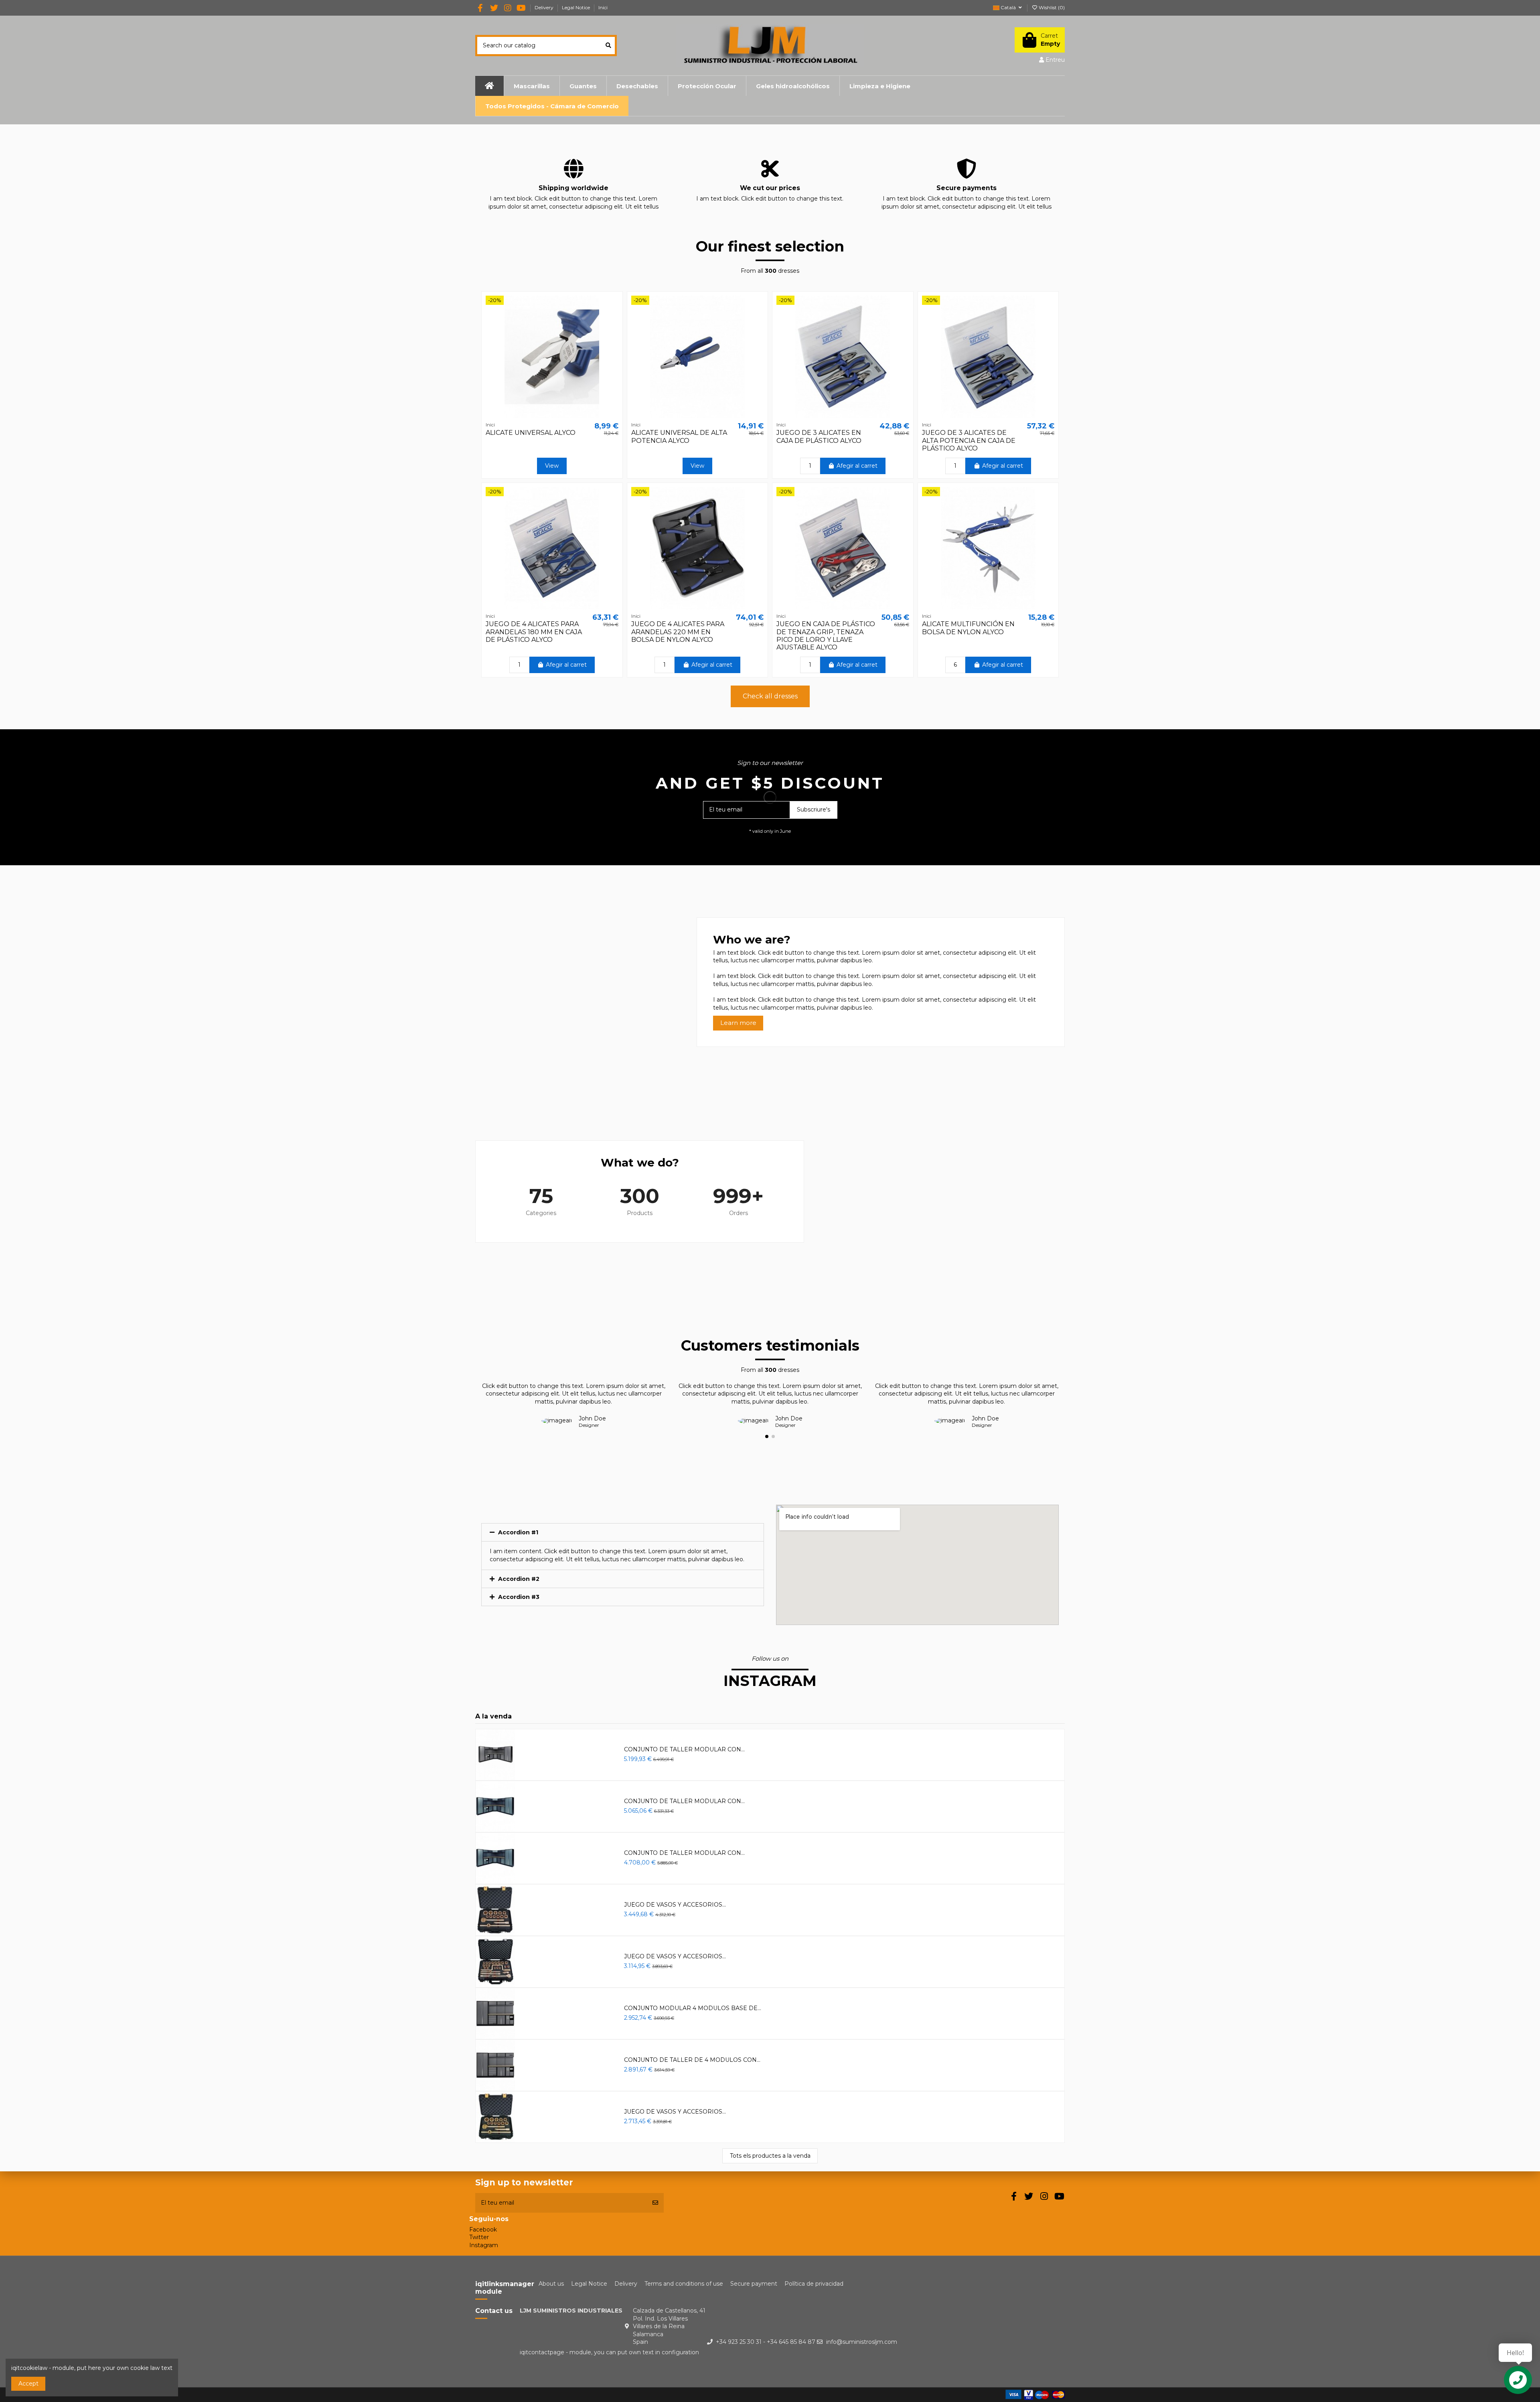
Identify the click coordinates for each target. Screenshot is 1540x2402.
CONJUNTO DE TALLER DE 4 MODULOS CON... (692, 2060)
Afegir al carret (857, 466)
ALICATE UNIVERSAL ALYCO (531, 433)
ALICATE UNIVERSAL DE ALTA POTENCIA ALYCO (679, 436)
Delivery (545, 7)
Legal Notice (576, 7)
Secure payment (754, 2284)
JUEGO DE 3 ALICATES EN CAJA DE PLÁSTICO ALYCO (819, 436)
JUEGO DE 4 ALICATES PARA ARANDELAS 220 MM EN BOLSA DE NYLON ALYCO (678, 632)
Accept (28, 2384)
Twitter (479, 2237)
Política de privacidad (814, 2284)
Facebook (483, 2230)
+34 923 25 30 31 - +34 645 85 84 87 (766, 2342)
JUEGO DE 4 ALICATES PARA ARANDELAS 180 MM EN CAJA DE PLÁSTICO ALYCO (534, 632)
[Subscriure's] (655, 2203)
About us (551, 2284)
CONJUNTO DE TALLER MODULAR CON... (684, 1749)
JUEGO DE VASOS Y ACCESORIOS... (675, 1905)
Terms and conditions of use (684, 2284)
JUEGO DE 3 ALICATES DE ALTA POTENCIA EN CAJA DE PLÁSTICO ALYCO (969, 440)
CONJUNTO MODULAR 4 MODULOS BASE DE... (693, 2008)
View (552, 466)
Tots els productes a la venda (770, 2156)
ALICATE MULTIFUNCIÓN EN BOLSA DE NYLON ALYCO (968, 628)
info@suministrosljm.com (862, 2342)
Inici (603, 7)
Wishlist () (1051, 7)
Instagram (484, 2245)
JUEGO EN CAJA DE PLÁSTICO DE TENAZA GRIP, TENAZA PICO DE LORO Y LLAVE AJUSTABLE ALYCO (826, 636)
